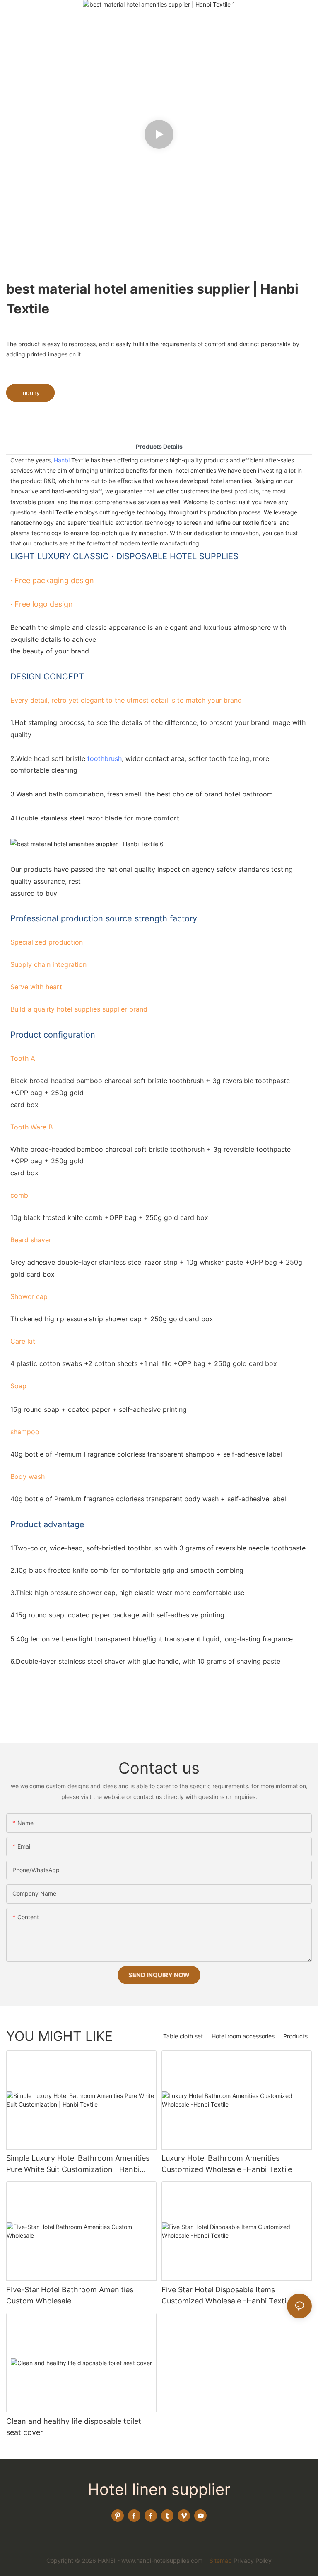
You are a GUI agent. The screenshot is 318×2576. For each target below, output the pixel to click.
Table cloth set (183, 2036)
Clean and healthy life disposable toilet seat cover (74, 2427)
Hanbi (62, 460)
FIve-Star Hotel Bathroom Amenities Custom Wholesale (70, 2295)
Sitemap (220, 2560)
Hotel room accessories (243, 2036)
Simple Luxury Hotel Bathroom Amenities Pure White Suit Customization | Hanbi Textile (78, 2164)
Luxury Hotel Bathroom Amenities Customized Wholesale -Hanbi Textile (227, 2164)
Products (295, 2036)
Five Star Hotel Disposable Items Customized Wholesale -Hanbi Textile (227, 2295)
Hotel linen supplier (159, 2489)
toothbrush (105, 758)
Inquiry (30, 393)
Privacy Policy (253, 2560)
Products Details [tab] (159, 446)
